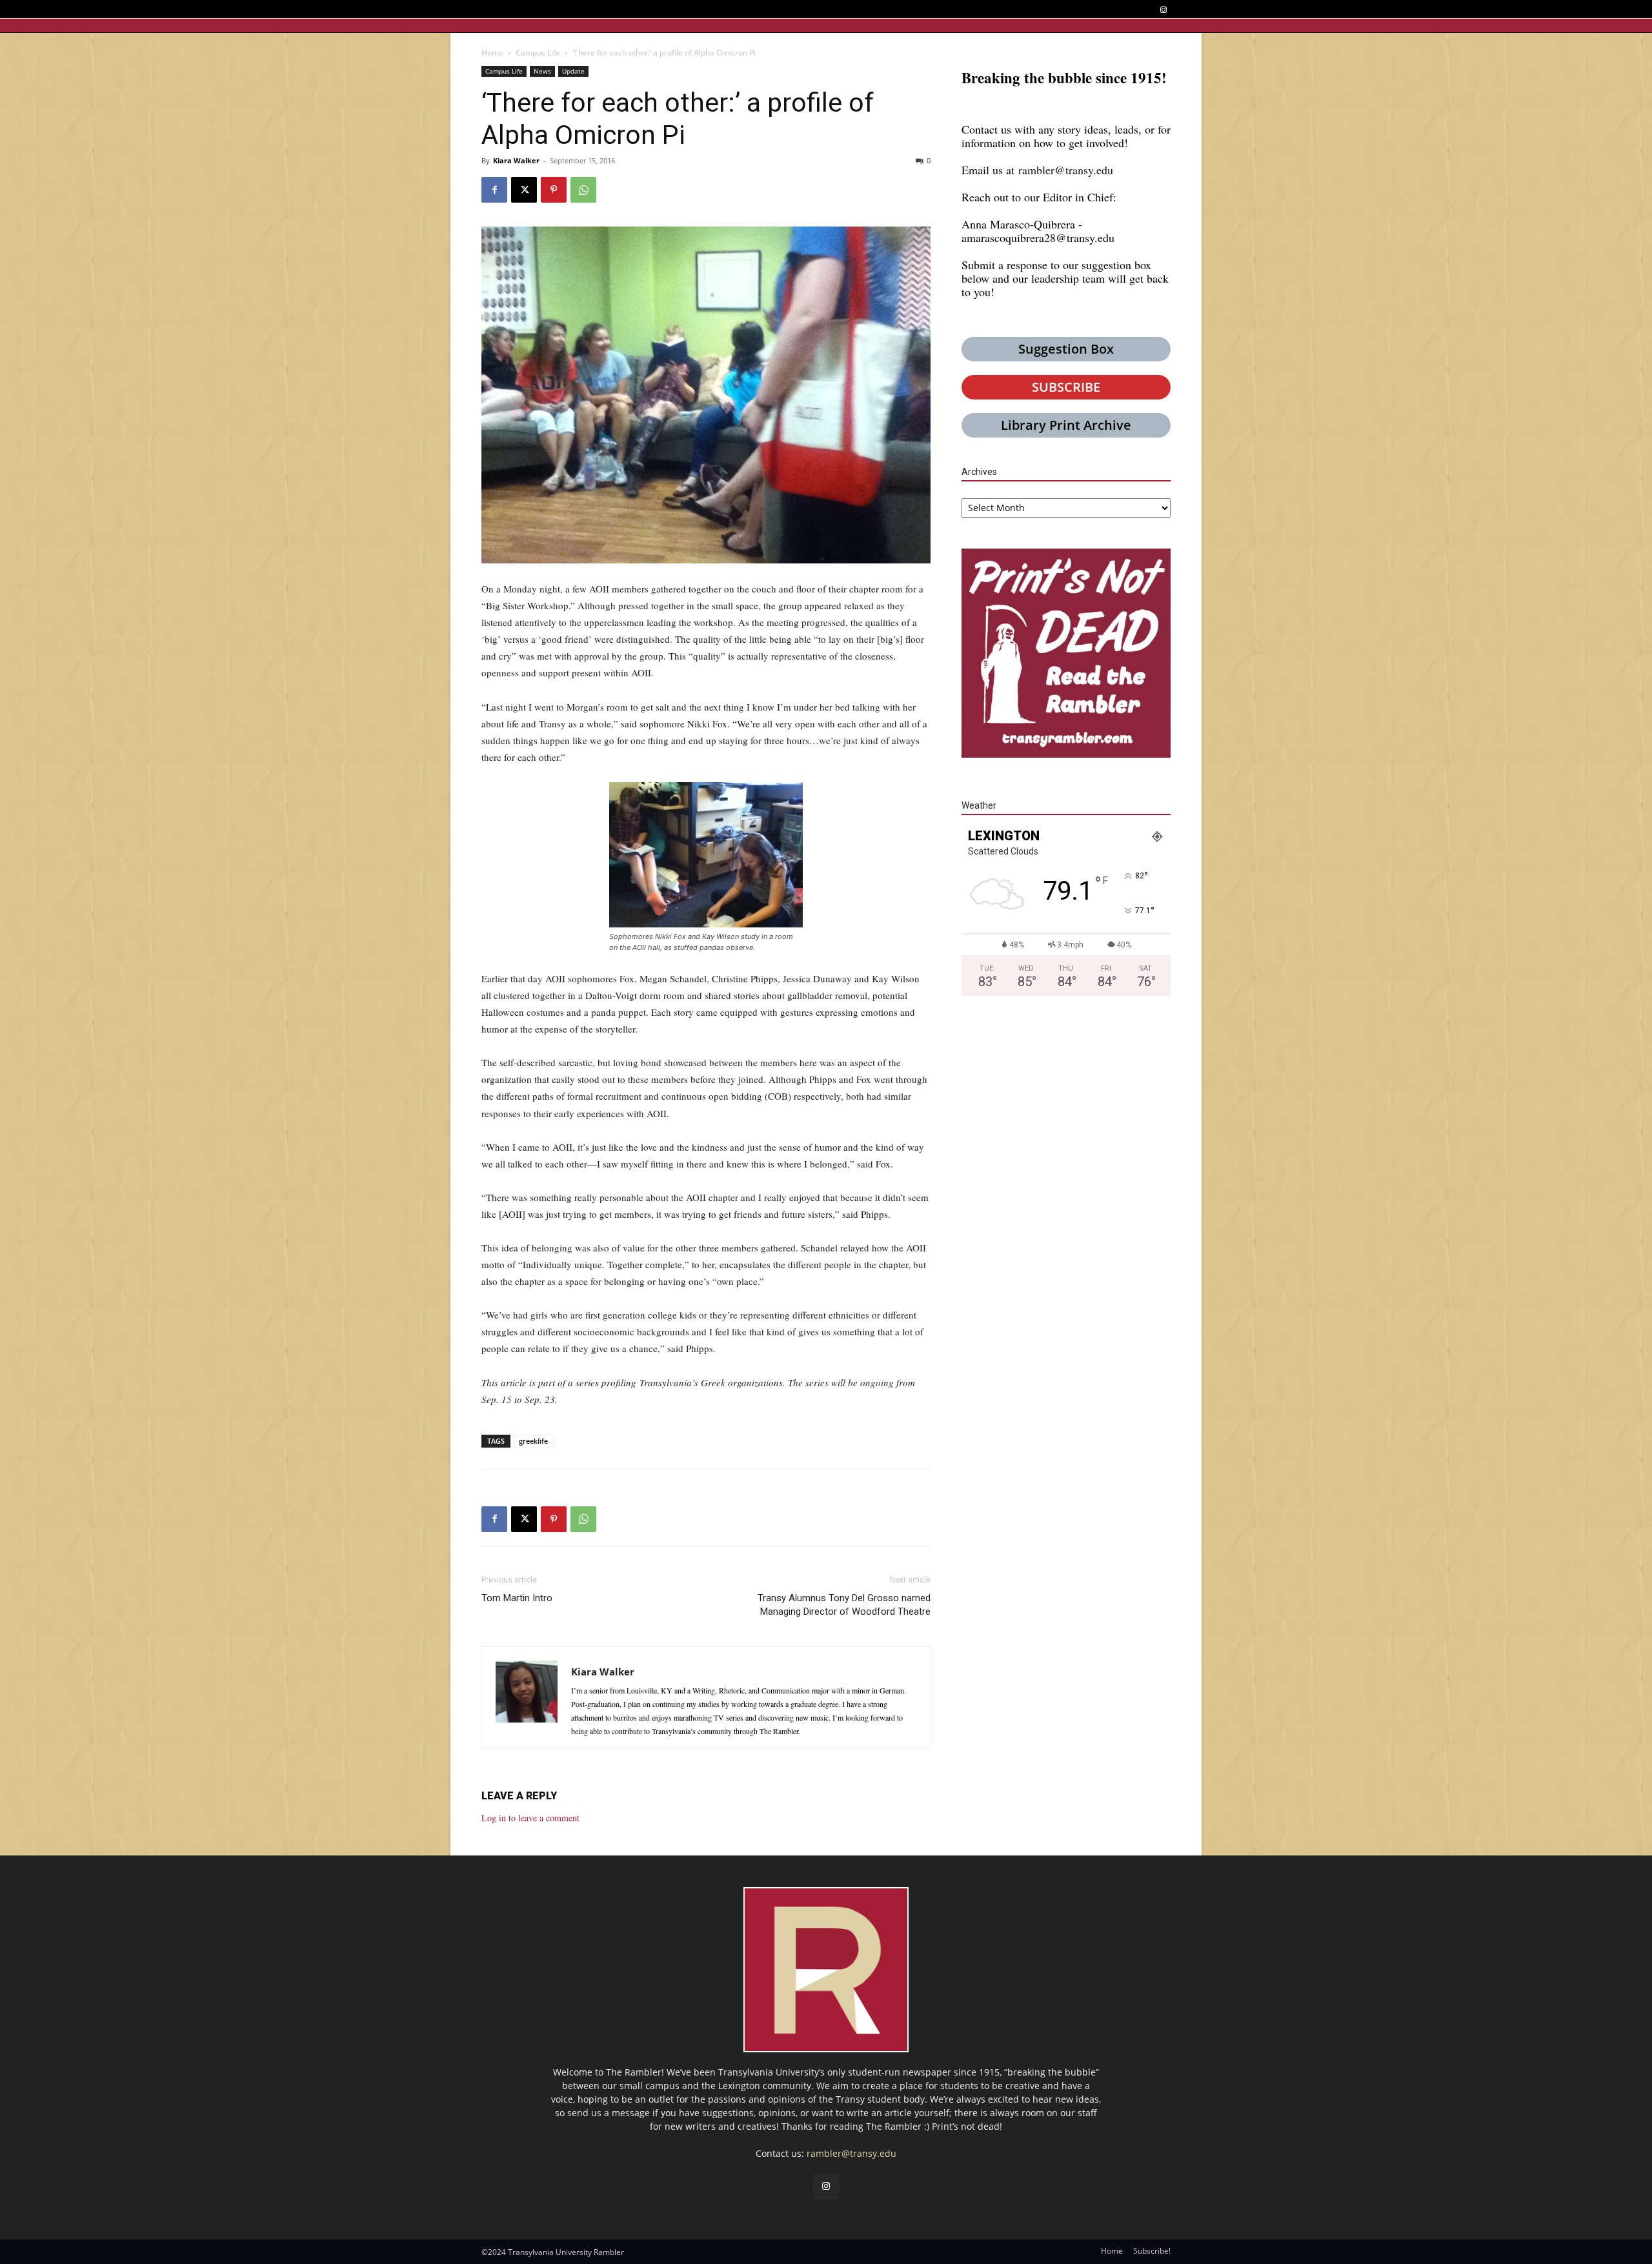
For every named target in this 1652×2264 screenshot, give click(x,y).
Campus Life (538, 53)
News (542, 71)
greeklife (533, 1441)
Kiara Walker (516, 160)
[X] (524, 190)
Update (573, 71)
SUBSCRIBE (1066, 387)
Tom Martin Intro (517, 1598)
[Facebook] (494, 190)
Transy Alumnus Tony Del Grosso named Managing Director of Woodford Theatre (844, 1605)
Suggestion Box (1066, 349)
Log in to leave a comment (530, 1818)
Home (492, 53)
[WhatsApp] (583, 190)
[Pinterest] (554, 190)
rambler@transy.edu (1066, 170)
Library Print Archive (1066, 425)
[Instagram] (1163, 10)
